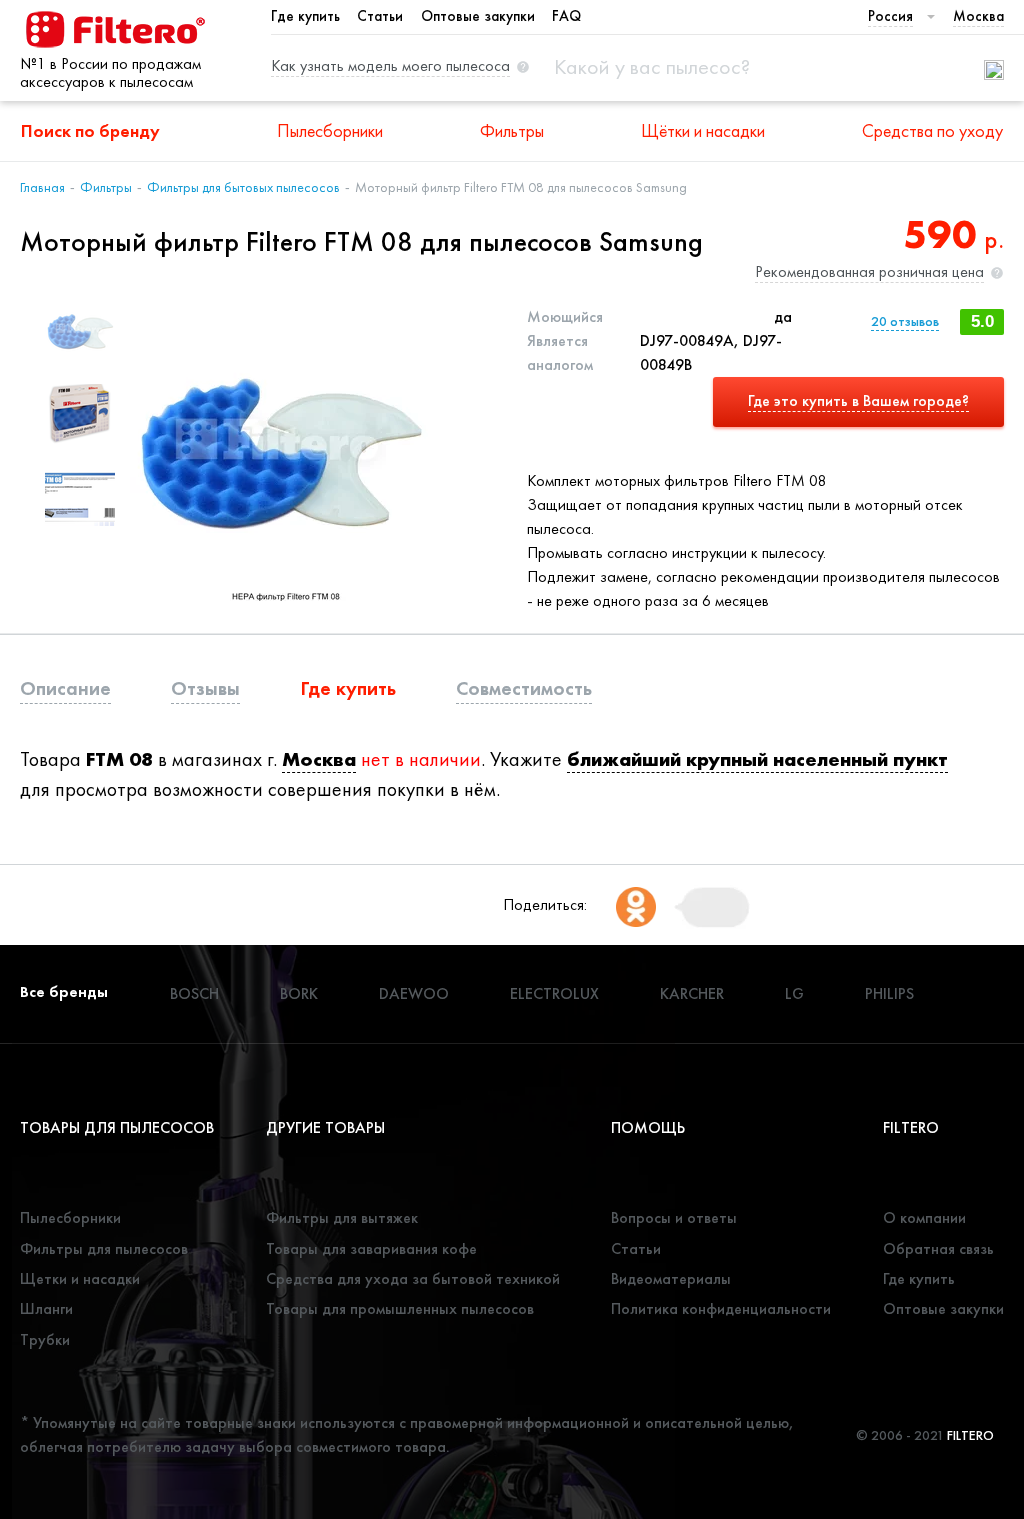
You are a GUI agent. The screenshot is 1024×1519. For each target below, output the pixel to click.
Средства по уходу (932, 130)
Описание (65, 688)
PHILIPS (889, 993)
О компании (924, 1217)
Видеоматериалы (671, 1278)
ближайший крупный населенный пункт (757, 759)
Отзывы (205, 688)
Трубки (45, 1339)
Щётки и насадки (703, 130)
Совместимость (524, 688)
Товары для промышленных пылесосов (400, 1308)
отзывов (905, 321)
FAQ (566, 16)
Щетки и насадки (80, 1278)
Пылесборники (330, 130)
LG (794, 993)
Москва (319, 759)
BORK (299, 993)
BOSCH (194, 993)
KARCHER (692, 993)
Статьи (380, 16)
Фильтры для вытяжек (342, 1217)
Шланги (46, 1308)
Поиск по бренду (90, 130)
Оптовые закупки (478, 16)
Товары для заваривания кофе (371, 1248)
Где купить (305, 16)
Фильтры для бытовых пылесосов (243, 187)
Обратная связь (938, 1248)
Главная (42, 187)
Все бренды (64, 991)
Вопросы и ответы (674, 1217)
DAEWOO (414, 993)
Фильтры (512, 130)
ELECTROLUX (554, 993)
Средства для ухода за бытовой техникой (413, 1278)
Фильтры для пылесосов (104, 1248)
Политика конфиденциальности (721, 1308)
